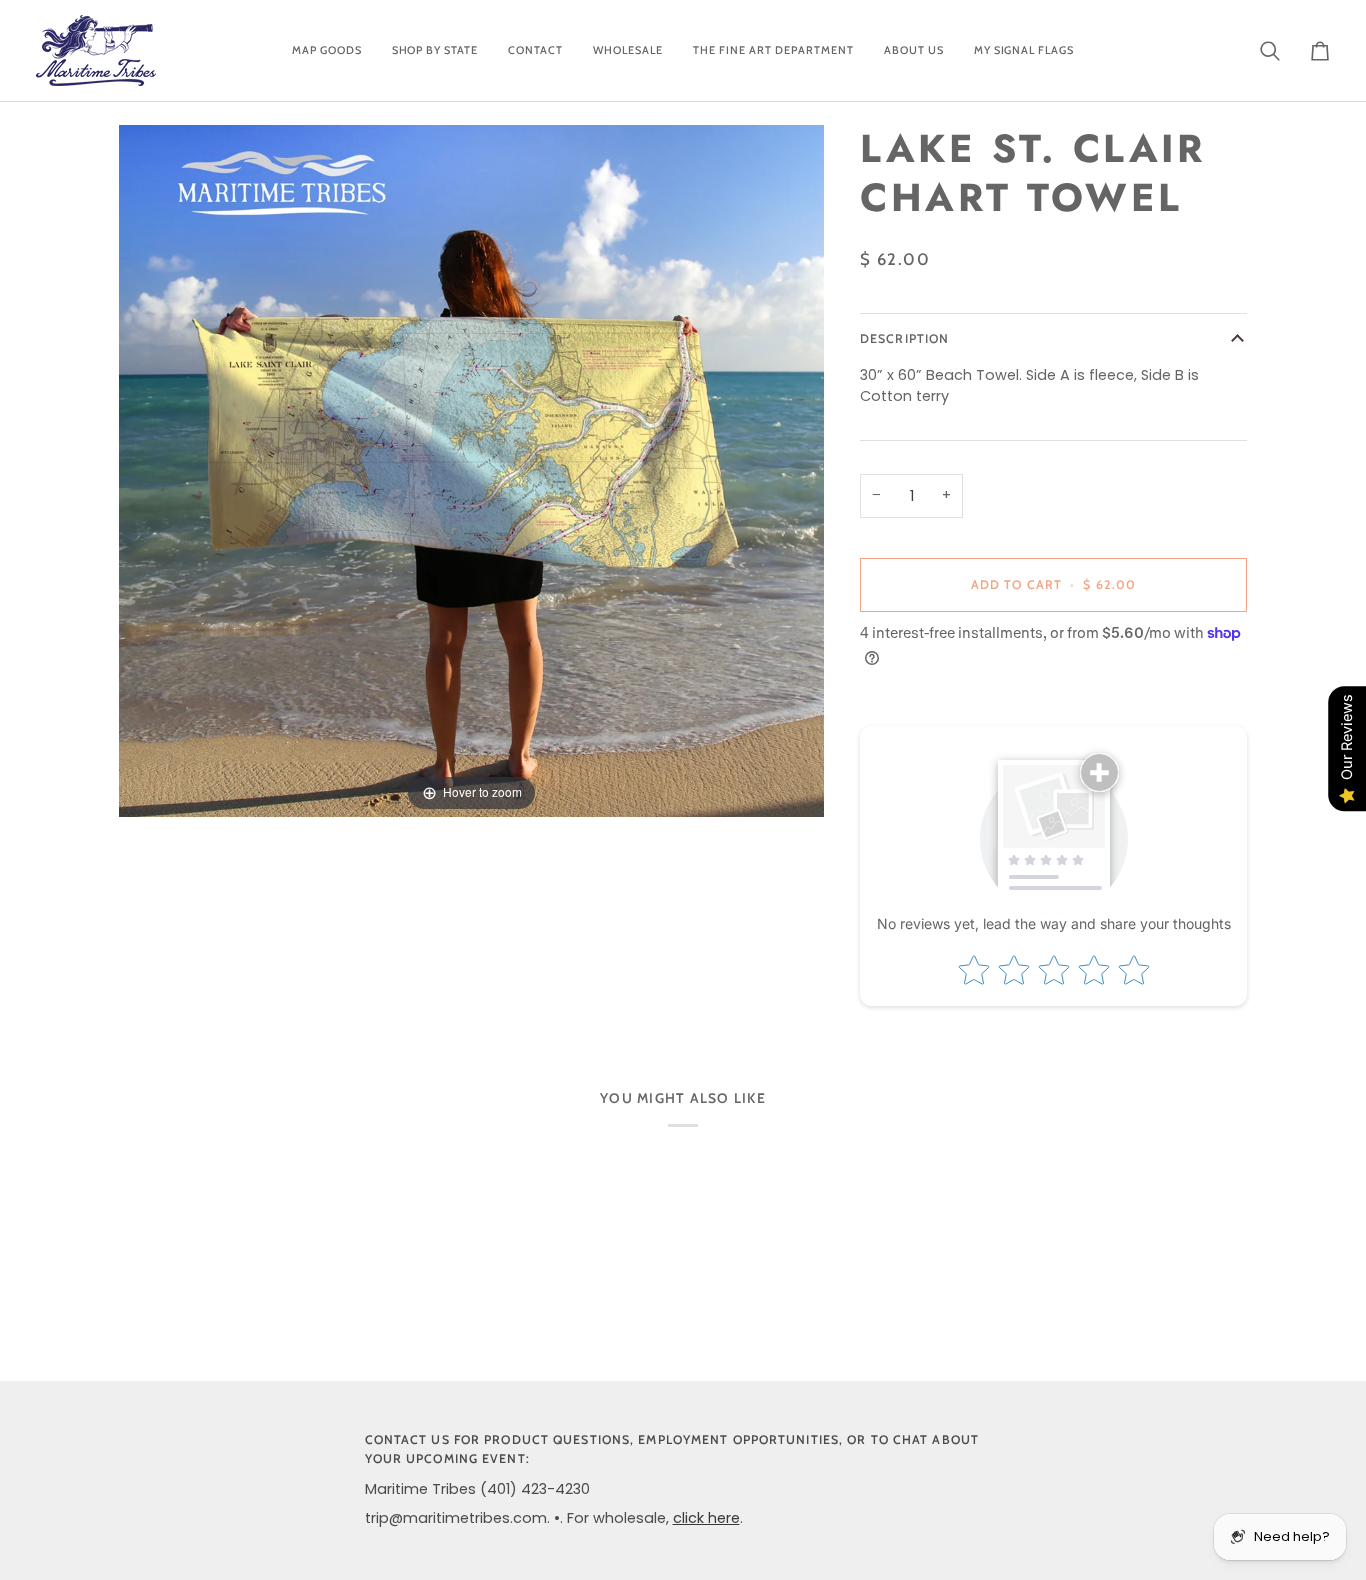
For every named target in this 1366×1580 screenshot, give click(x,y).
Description (904, 339)
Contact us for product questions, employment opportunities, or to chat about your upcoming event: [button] (672, 1449)
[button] (327, 50)
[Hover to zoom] (471, 470)
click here (706, 1518)
